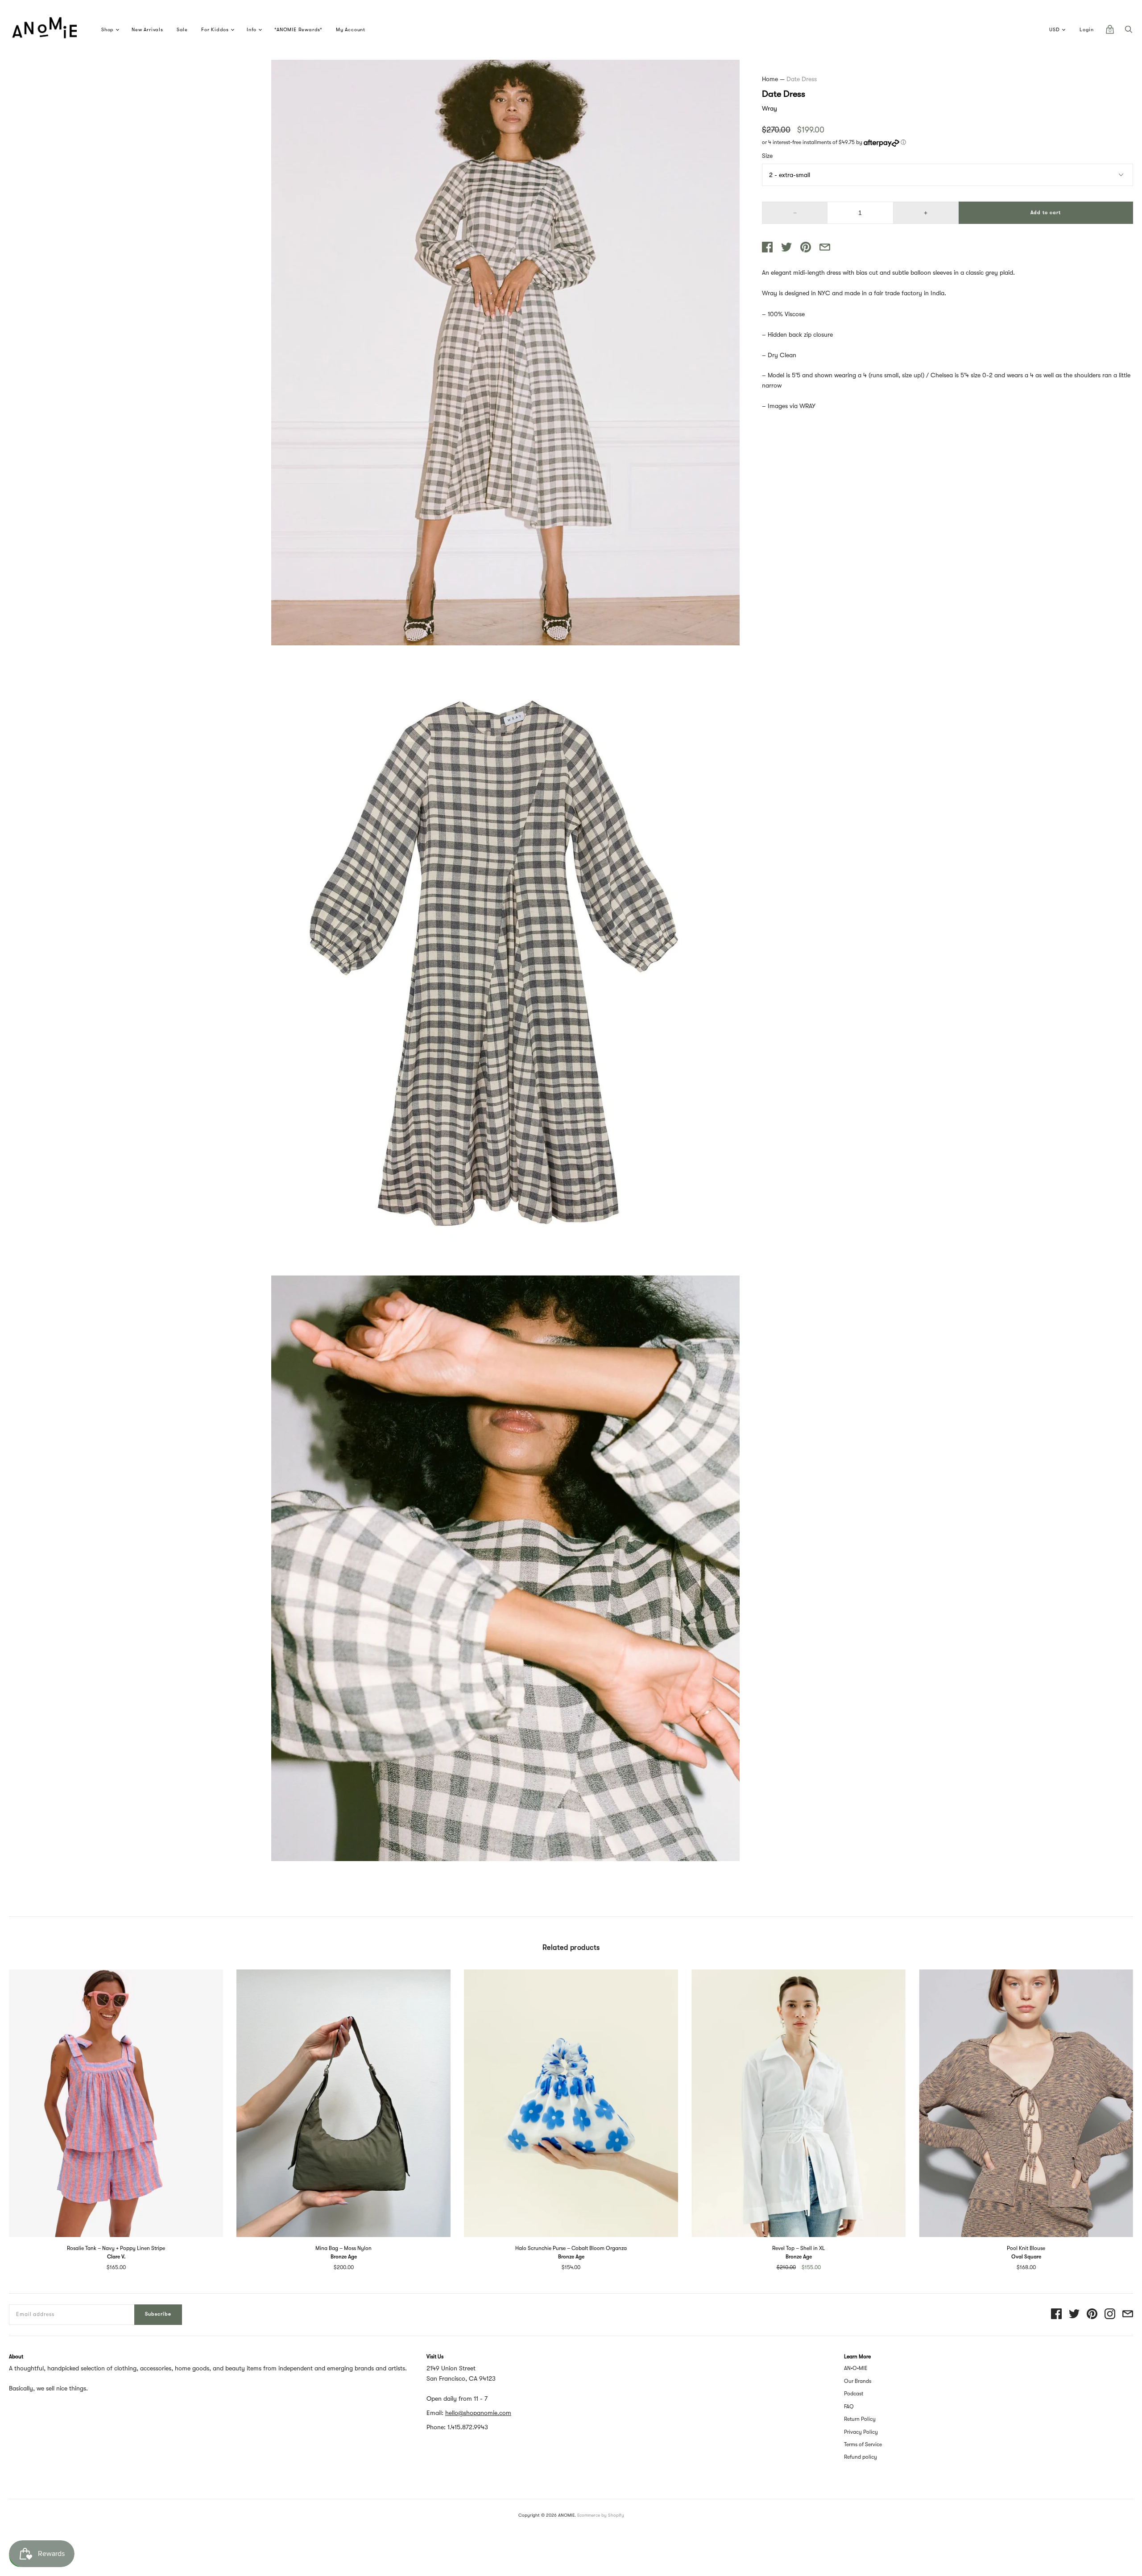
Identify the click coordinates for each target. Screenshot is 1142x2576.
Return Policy (860, 2419)
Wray (770, 108)
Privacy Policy (861, 2432)
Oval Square (1026, 2257)
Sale (182, 30)
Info (252, 30)
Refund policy (861, 2457)
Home (770, 79)
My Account (351, 30)
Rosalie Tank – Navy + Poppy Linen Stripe (116, 2248)
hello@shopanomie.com (478, 2413)
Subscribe (158, 2314)
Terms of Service (863, 2444)
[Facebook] (1056, 2314)
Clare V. (116, 2257)
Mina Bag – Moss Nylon (343, 2248)
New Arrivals (147, 30)
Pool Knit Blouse (1026, 2248)
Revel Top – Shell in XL (799, 2248)
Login (1087, 30)
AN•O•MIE (856, 2368)
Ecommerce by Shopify (601, 2515)
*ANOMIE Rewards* (298, 30)
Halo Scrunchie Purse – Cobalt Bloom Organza (571, 2248)
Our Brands (858, 2381)
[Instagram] (1110, 2314)
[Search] (1129, 32)
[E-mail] (1128, 2314)
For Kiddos (215, 30)
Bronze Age (344, 2257)
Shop (108, 30)
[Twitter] (1074, 2314)
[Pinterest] (1092, 2314)
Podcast (854, 2394)
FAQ (849, 2407)
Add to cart (1046, 213)
